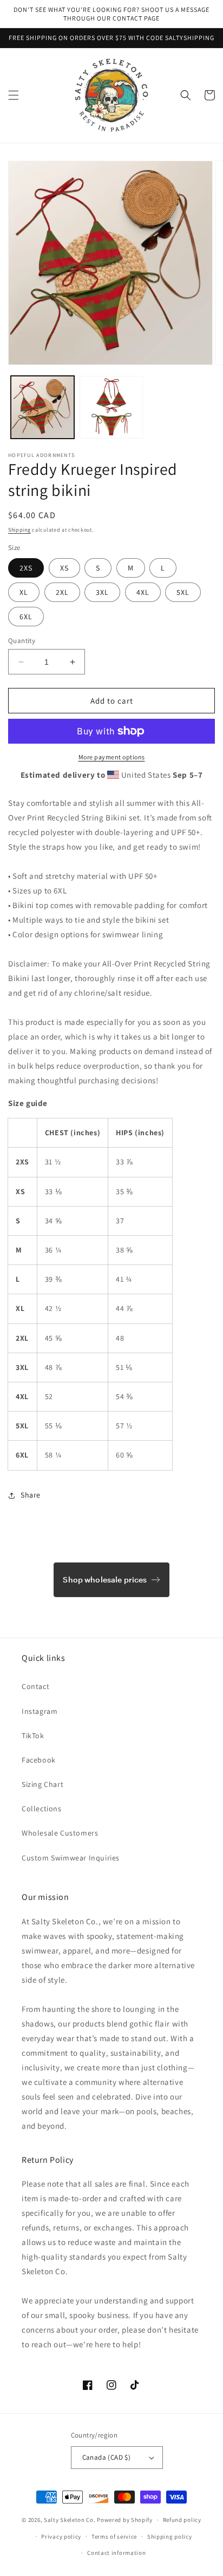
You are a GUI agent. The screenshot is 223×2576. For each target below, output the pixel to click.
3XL (102, 592)
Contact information (116, 2553)
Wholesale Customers (60, 1833)
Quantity (22, 641)
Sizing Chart (42, 1784)
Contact (35, 1686)
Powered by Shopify (125, 2520)
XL (24, 592)
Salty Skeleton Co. (70, 2520)
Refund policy (182, 2520)
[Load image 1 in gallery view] (42, 408)
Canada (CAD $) (107, 2457)
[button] (14, 95)
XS (64, 568)
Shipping (19, 530)
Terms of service (114, 2537)
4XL (143, 592)
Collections (42, 1809)
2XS (26, 568)
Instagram (40, 1711)
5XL (183, 592)
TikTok (33, 1736)
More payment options (112, 757)
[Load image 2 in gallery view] (111, 408)
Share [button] (31, 1495)
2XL (62, 592)
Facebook (39, 1760)
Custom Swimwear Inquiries (71, 1858)
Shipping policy (170, 2537)
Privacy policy (61, 2537)
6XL (26, 617)
